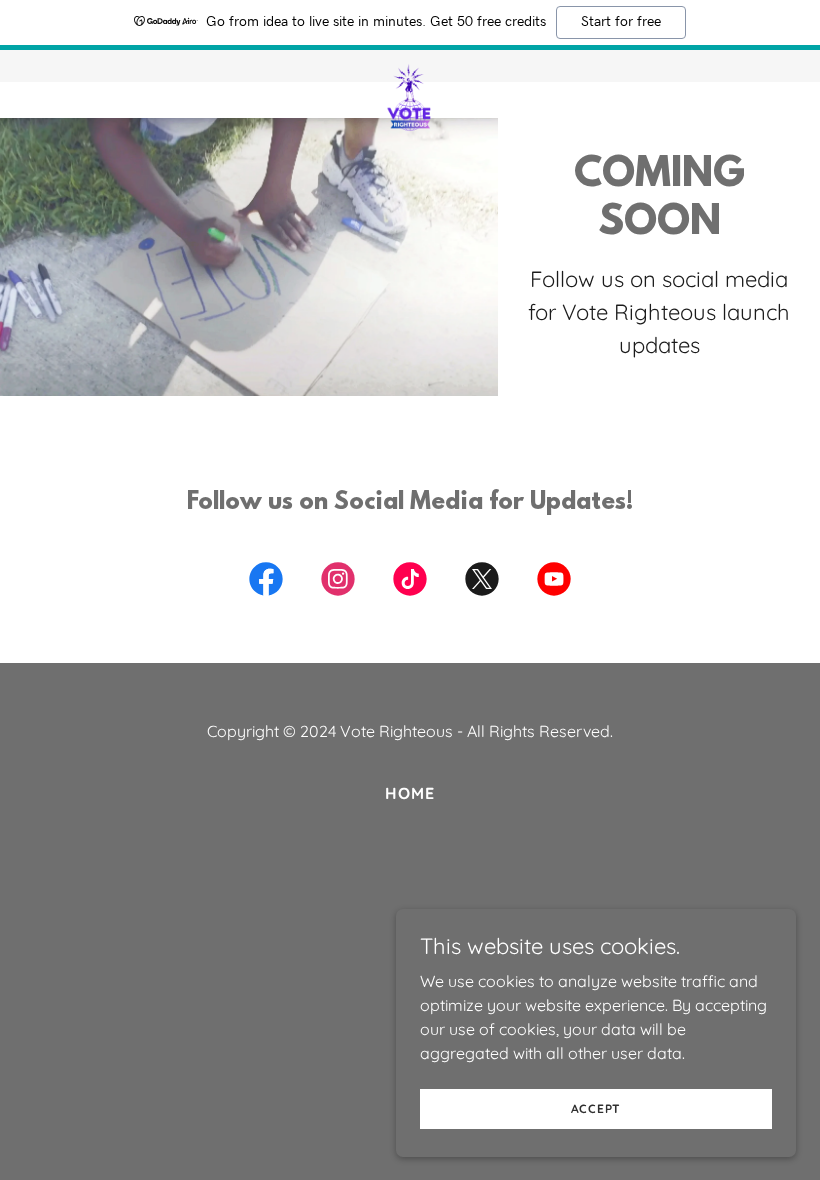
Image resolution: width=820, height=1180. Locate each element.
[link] (410, 66)
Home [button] (410, 793)
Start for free (621, 22)
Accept (596, 1108)
